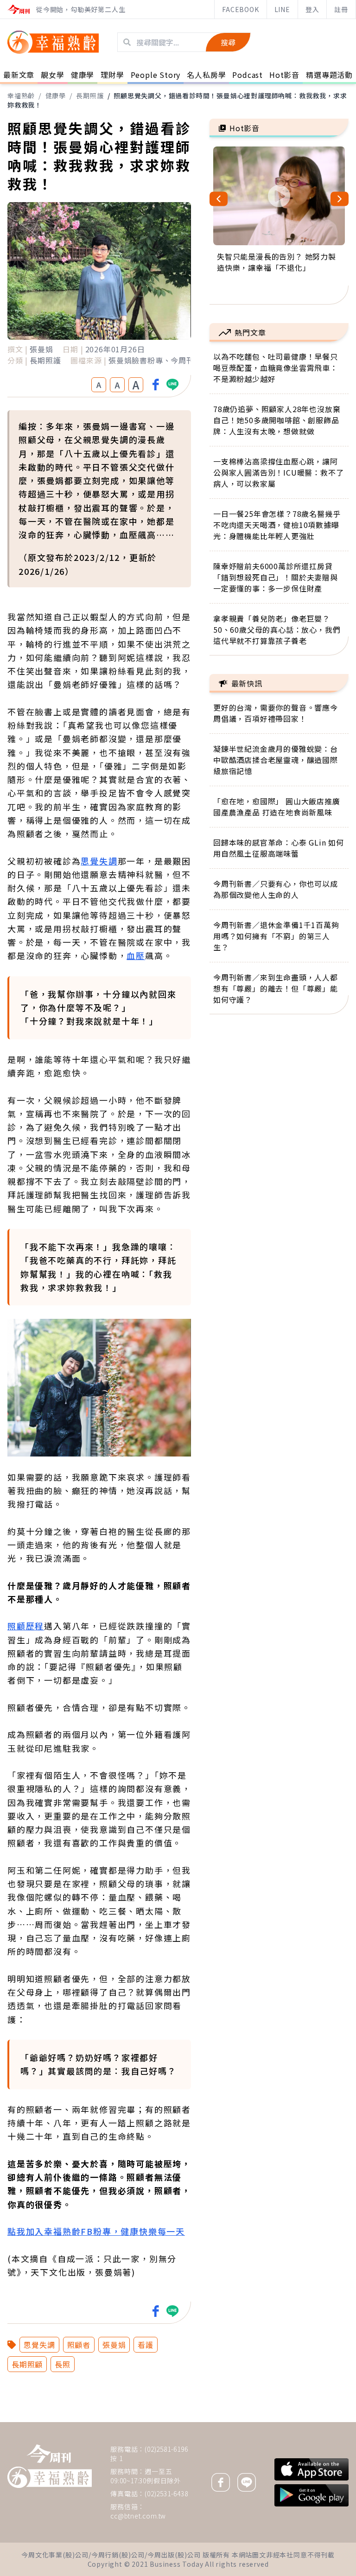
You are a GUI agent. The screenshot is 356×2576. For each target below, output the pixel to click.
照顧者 (79, 2345)
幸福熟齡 (21, 95)
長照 (63, 2364)
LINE (282, 9)
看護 (146, 2345)
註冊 (341, 9)
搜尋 (228, 42)
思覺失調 (99, 861)
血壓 (136, 955)
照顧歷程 (26, 1626)
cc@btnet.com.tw (138, 2516)
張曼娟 (114, 2345)
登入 (312, 9)
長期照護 (90, 95)
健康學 (56, 95)
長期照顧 (27, 2364)
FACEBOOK (240, 9)
